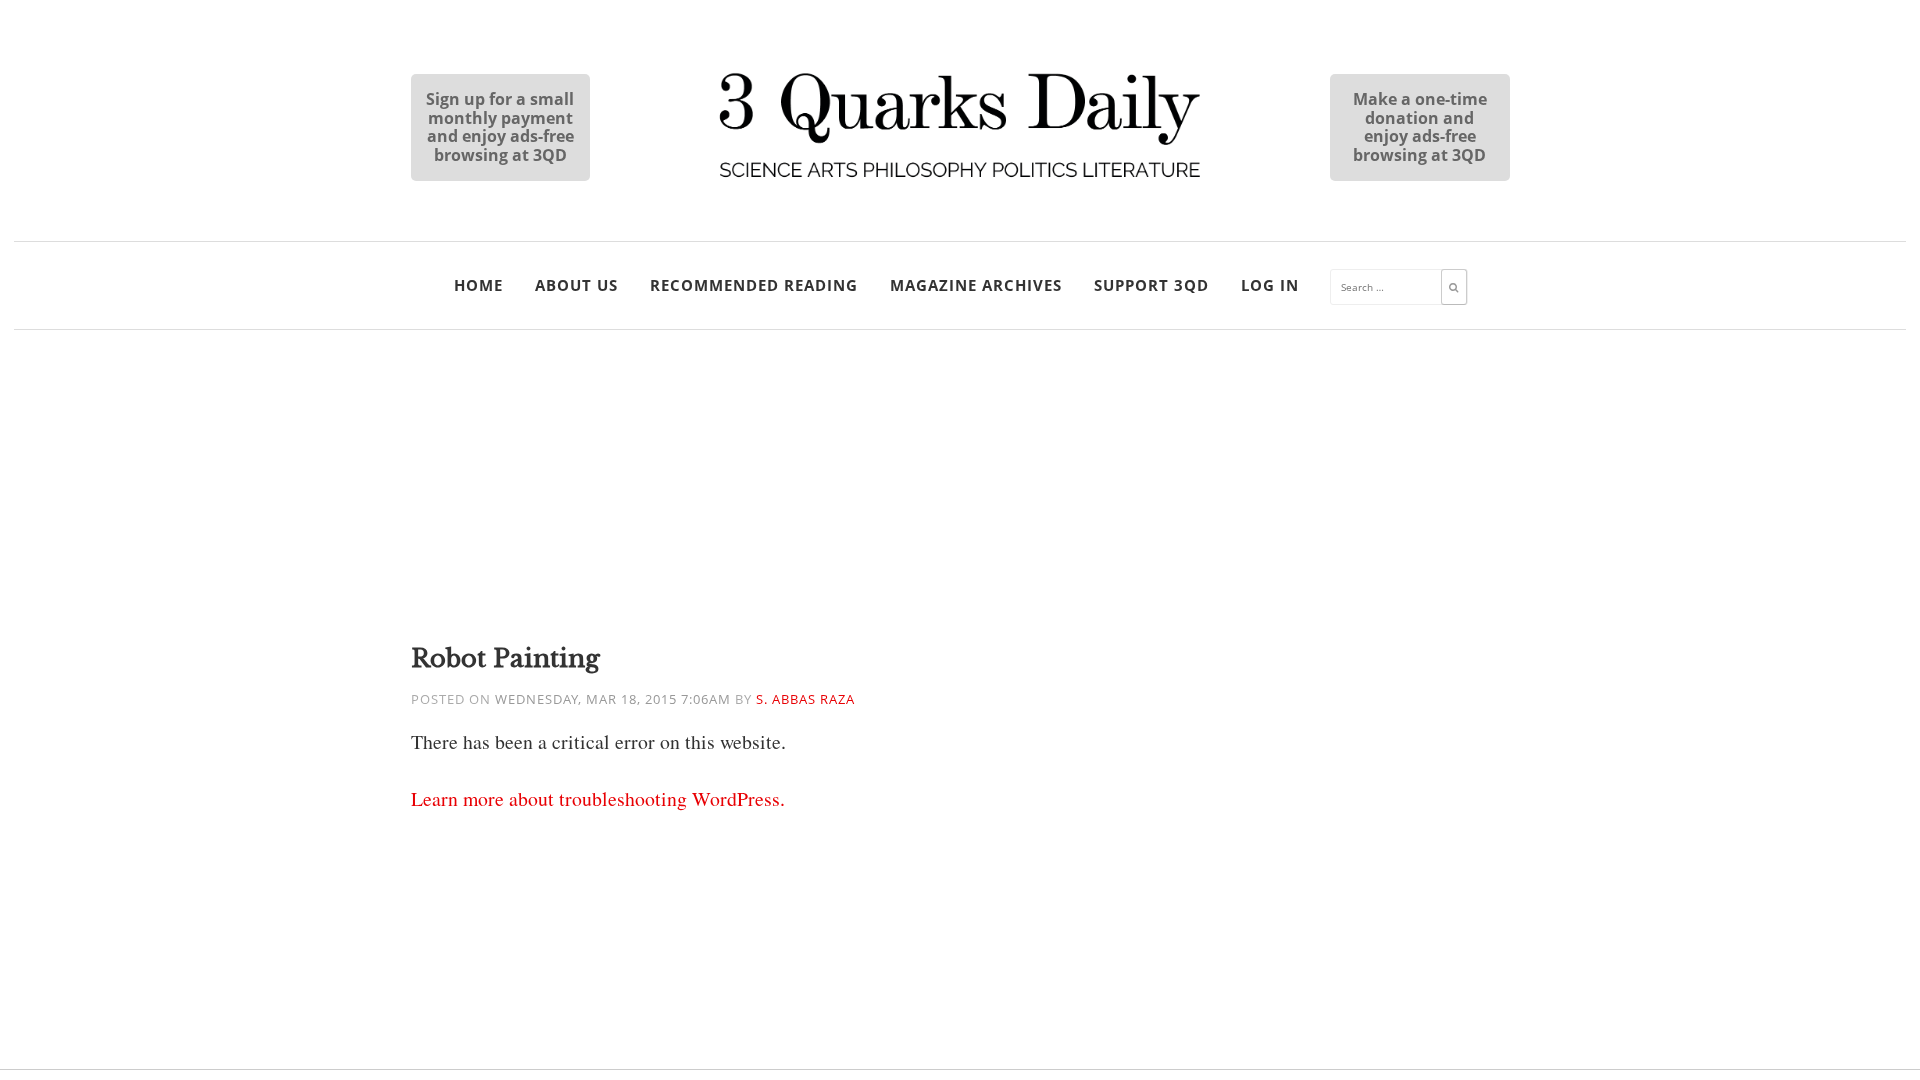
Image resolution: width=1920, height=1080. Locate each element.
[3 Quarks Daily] (960, 180)
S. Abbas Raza (805, 699)
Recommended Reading (754, 285)
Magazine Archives (976, 285)
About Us (576, 285)
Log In (1270, 285)
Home (478, 285)
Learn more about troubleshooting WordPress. (598, 798)
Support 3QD (1151, 285)
